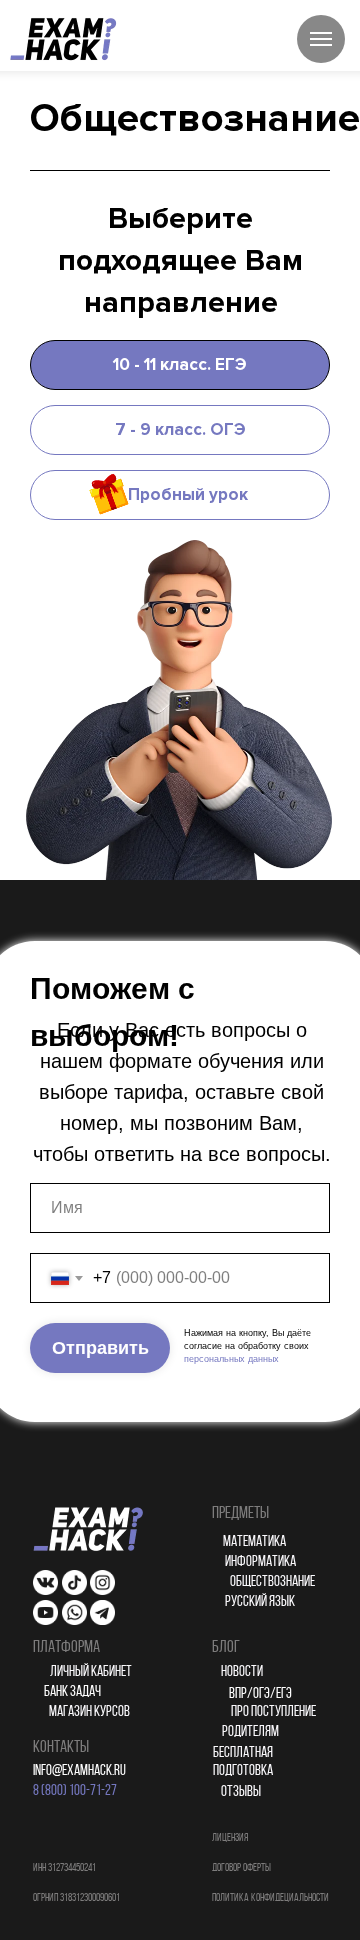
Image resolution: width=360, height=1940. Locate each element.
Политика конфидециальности (270, 1898)
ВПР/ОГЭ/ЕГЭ (260, 1694)
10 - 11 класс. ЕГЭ (180, 364)
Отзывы (241, 1792)
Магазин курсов (89, 1712)
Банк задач (72, 1692)
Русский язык (260, 1602)
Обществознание (272, 1582)
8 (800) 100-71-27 (75, 1791)
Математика (254, 1542)
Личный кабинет (91, 1672)
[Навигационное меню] (321, 39)
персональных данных (231, 1359)
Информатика (260, 1562)
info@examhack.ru (79, 1771)
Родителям (250, 1732)
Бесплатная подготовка (243, 1762)
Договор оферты (241, 1868)
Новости (242, 1672)
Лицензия (230, 1838)
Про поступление (273, 1712)
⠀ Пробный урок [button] (180, 494)
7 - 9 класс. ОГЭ (180, 429)
